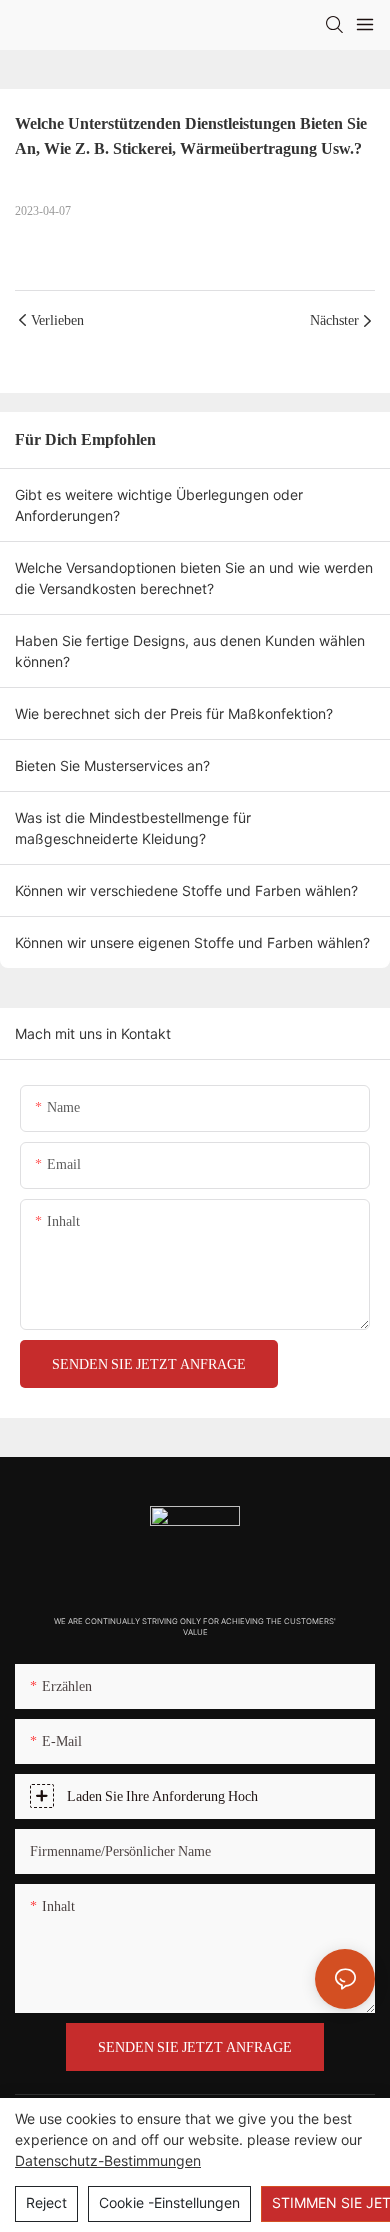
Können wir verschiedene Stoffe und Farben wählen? (186, 890)
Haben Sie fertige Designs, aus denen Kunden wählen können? (190, 651)
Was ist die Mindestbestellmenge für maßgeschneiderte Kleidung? (133, 828)
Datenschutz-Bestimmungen (108, 2160)
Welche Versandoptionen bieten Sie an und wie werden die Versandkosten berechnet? (194, 578)
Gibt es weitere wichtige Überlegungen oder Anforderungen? (159, 505)
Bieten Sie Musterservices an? (112, 765)
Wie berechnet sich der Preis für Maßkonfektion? (174, 713)
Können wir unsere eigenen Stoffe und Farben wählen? (192, 942)
